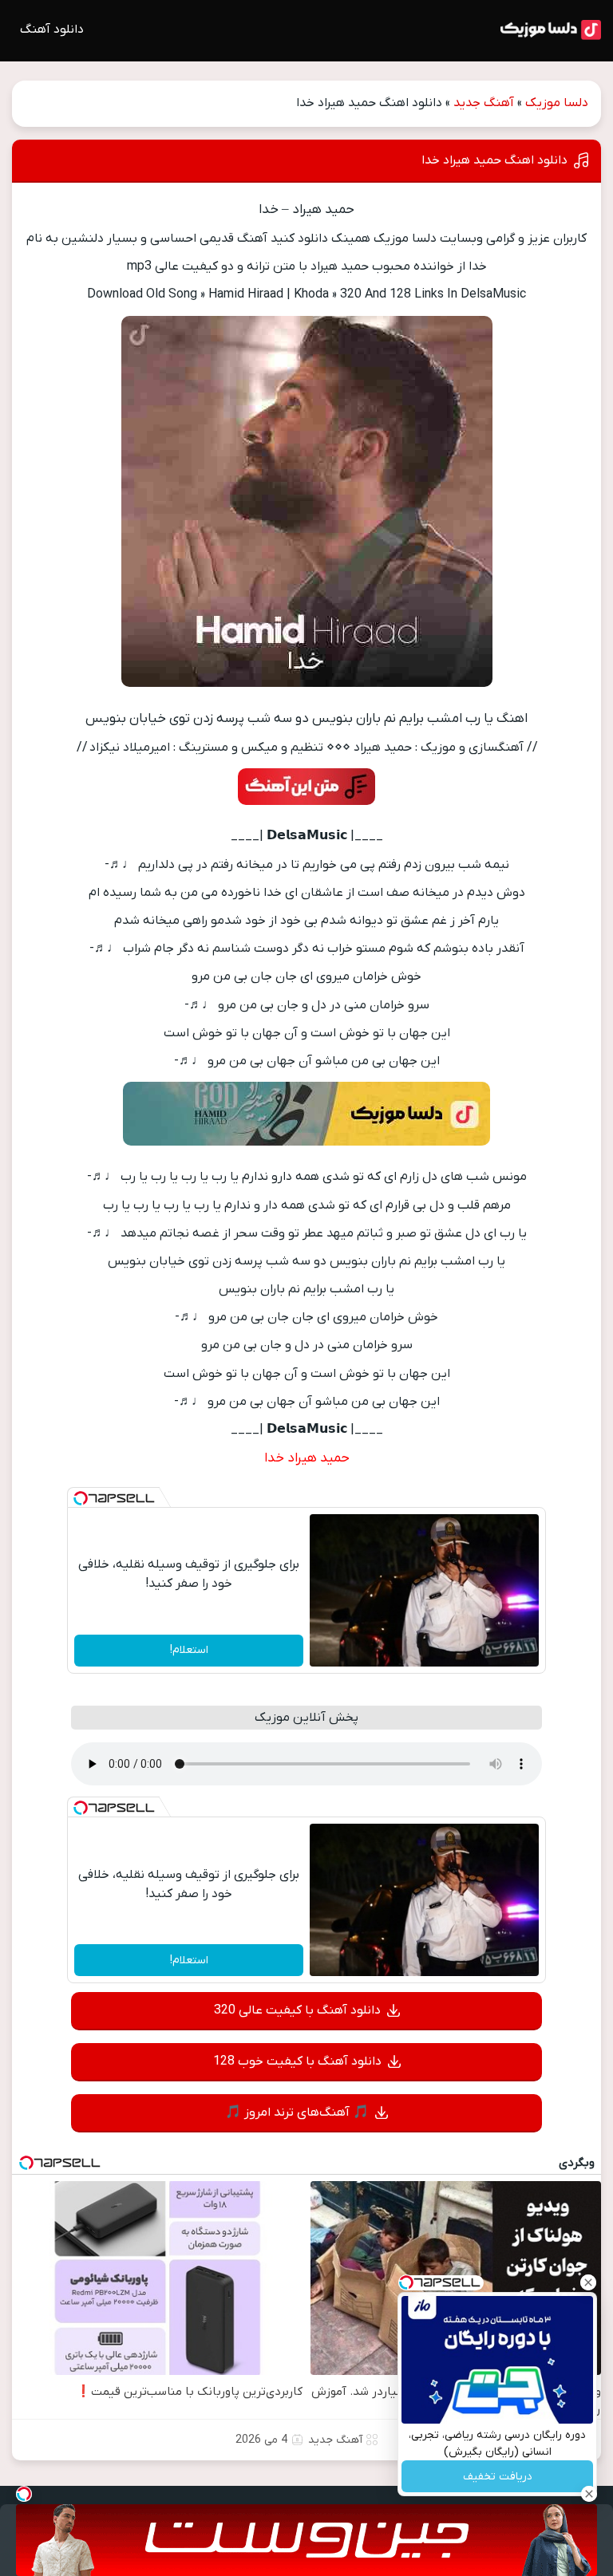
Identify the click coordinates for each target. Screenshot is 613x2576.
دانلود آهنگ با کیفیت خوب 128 (297, 2061)
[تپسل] (81, 1498)
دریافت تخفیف (498, 2477)
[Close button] (588, 2282)
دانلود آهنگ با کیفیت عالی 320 (297, 2010)
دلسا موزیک (557, 103)
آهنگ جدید (484, 103)
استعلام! (189, 1650)
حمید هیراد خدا (307, 1458)
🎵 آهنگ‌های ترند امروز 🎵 (297, 2112)
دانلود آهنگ (52, 30)
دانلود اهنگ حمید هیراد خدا (494, 160)
